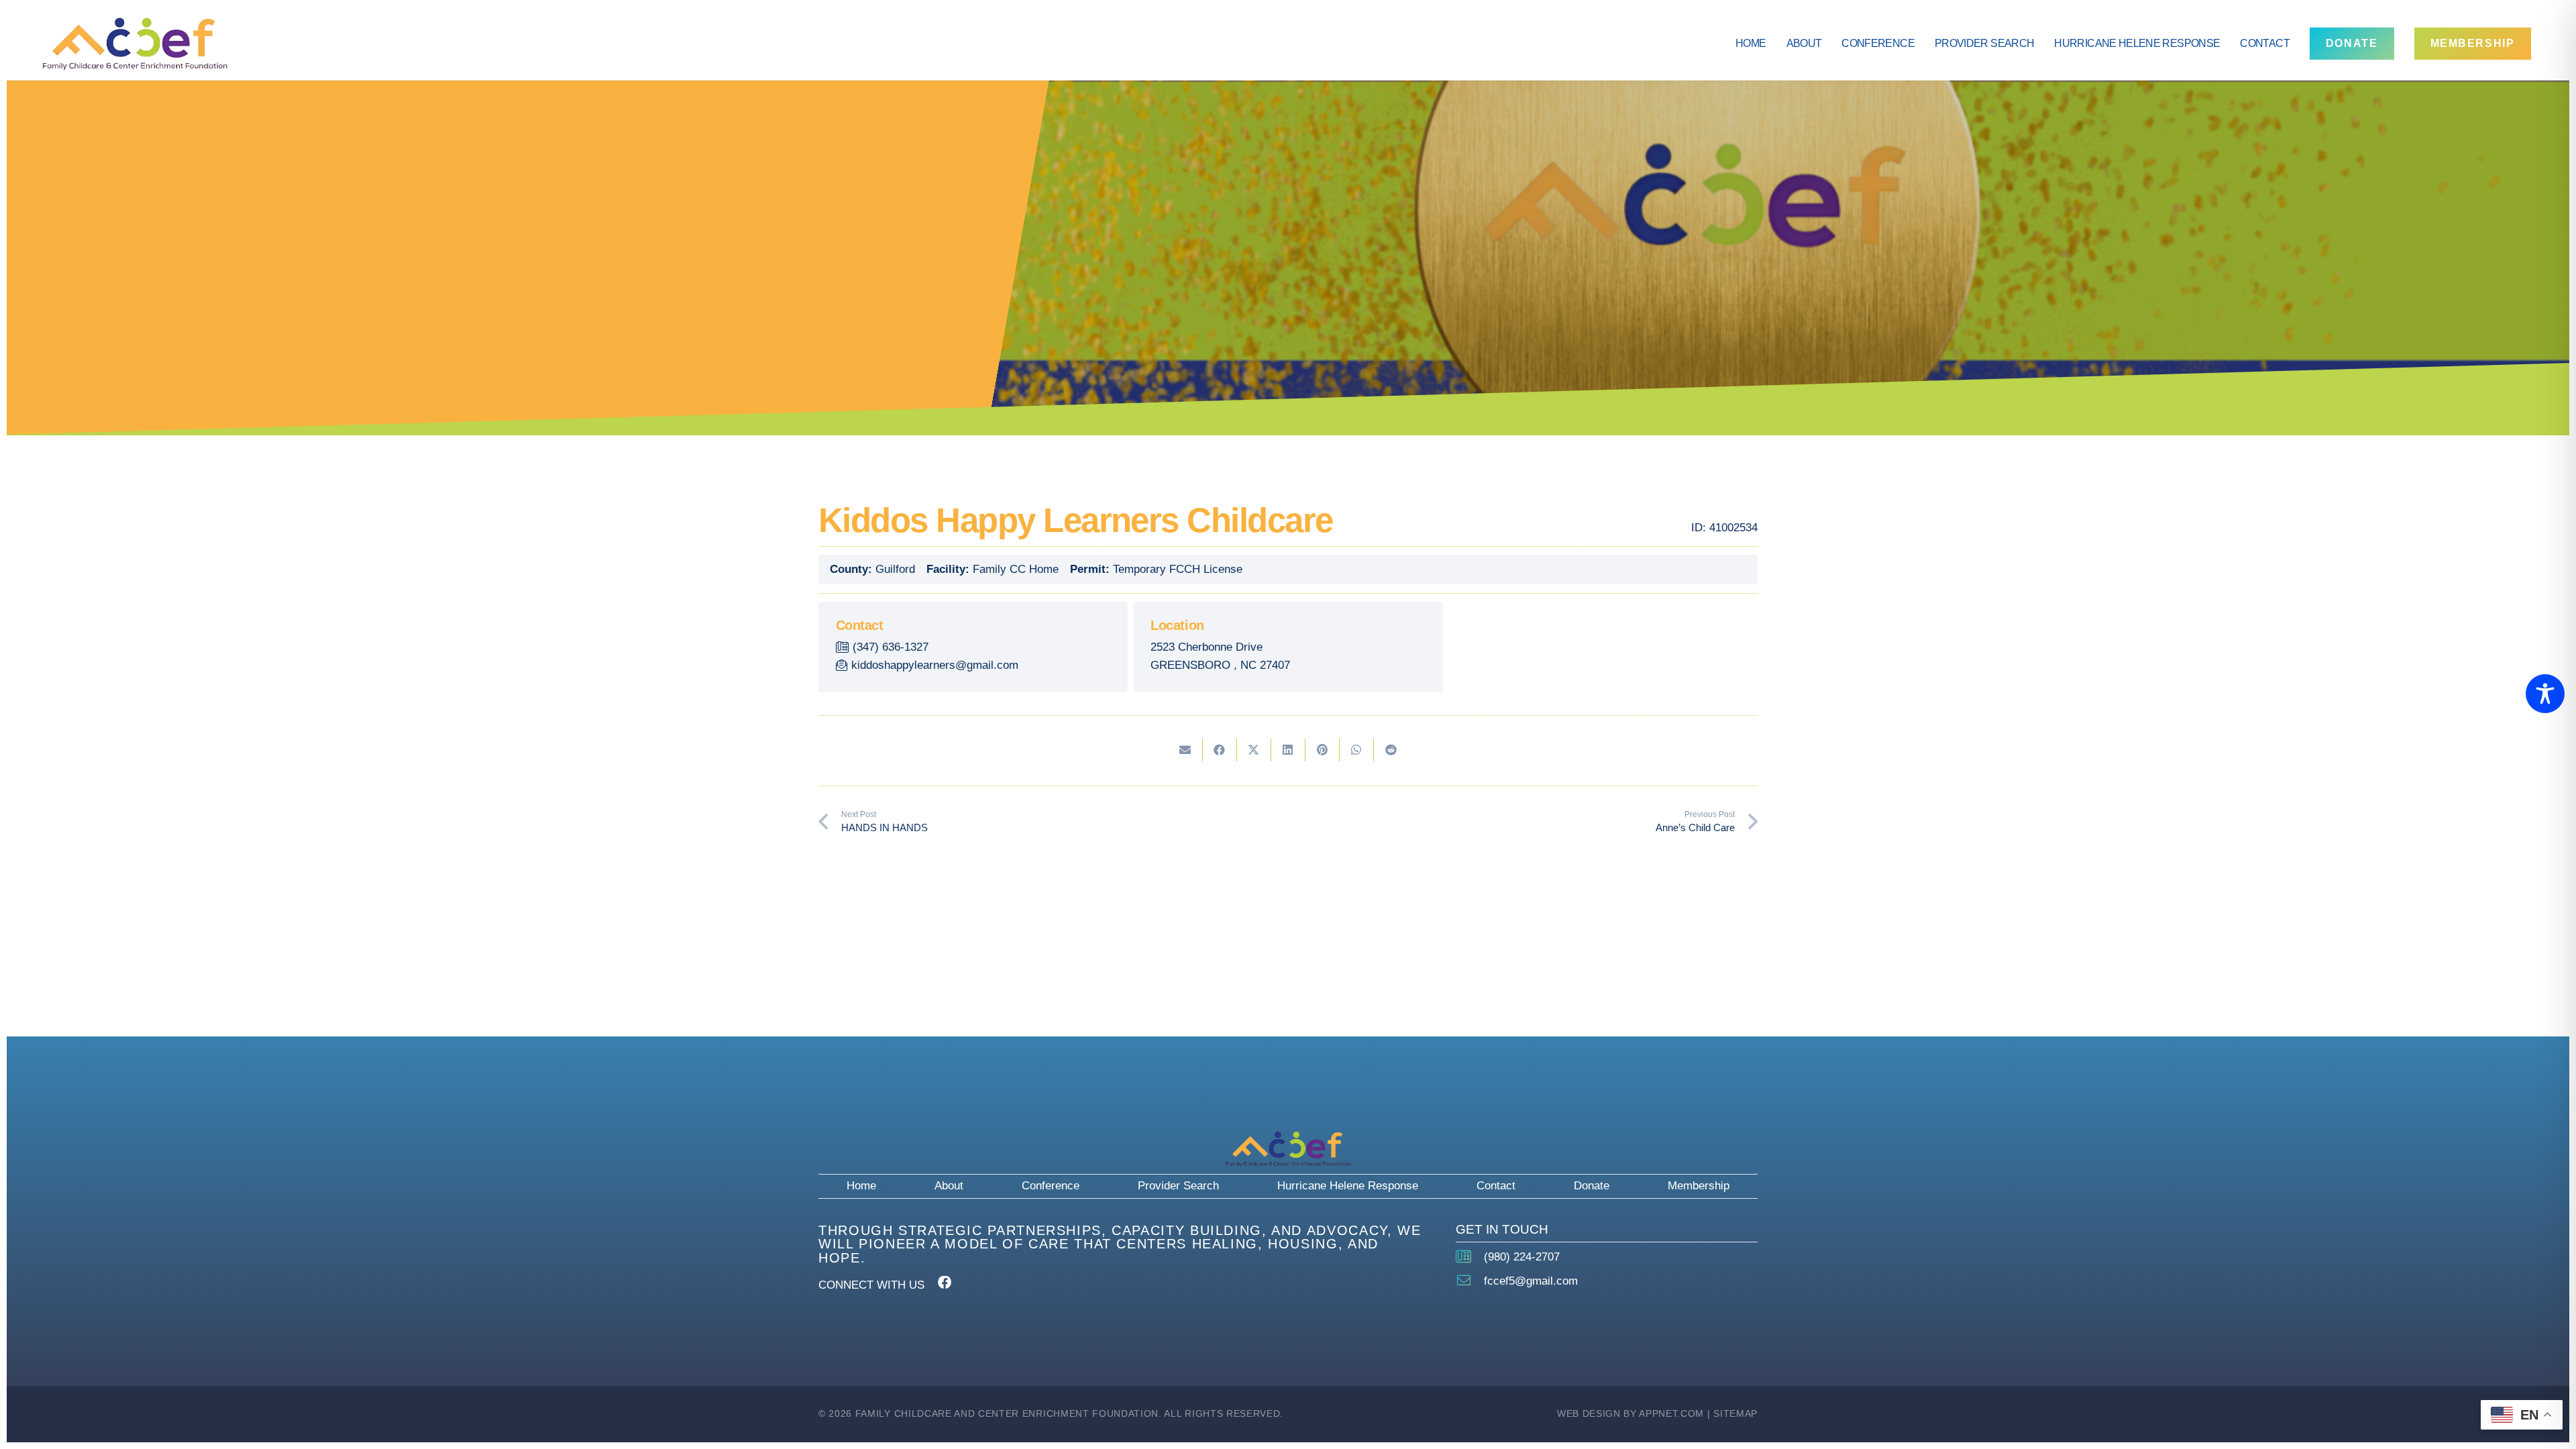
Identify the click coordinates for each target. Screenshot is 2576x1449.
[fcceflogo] (135, 44)
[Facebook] (945, 1283)
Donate (1592, 1186)
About (949, 1186)
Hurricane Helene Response (1348, 1186)
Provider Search (1178, 1186)
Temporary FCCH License (1178, 569)
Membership (1699, 1186)
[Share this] (1220, 750)
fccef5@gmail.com (1531, 1281)
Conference (1051, 1186)
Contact (1496, 1186)
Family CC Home (1016, 569)
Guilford (895, 569)
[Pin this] (1323, 750)
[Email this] (1186, 750)
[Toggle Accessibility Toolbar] (2545, 694)
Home (861, 1186)
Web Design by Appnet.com (1630, 1414)
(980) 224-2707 (1522, 1257)
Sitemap (1735, 1414)
